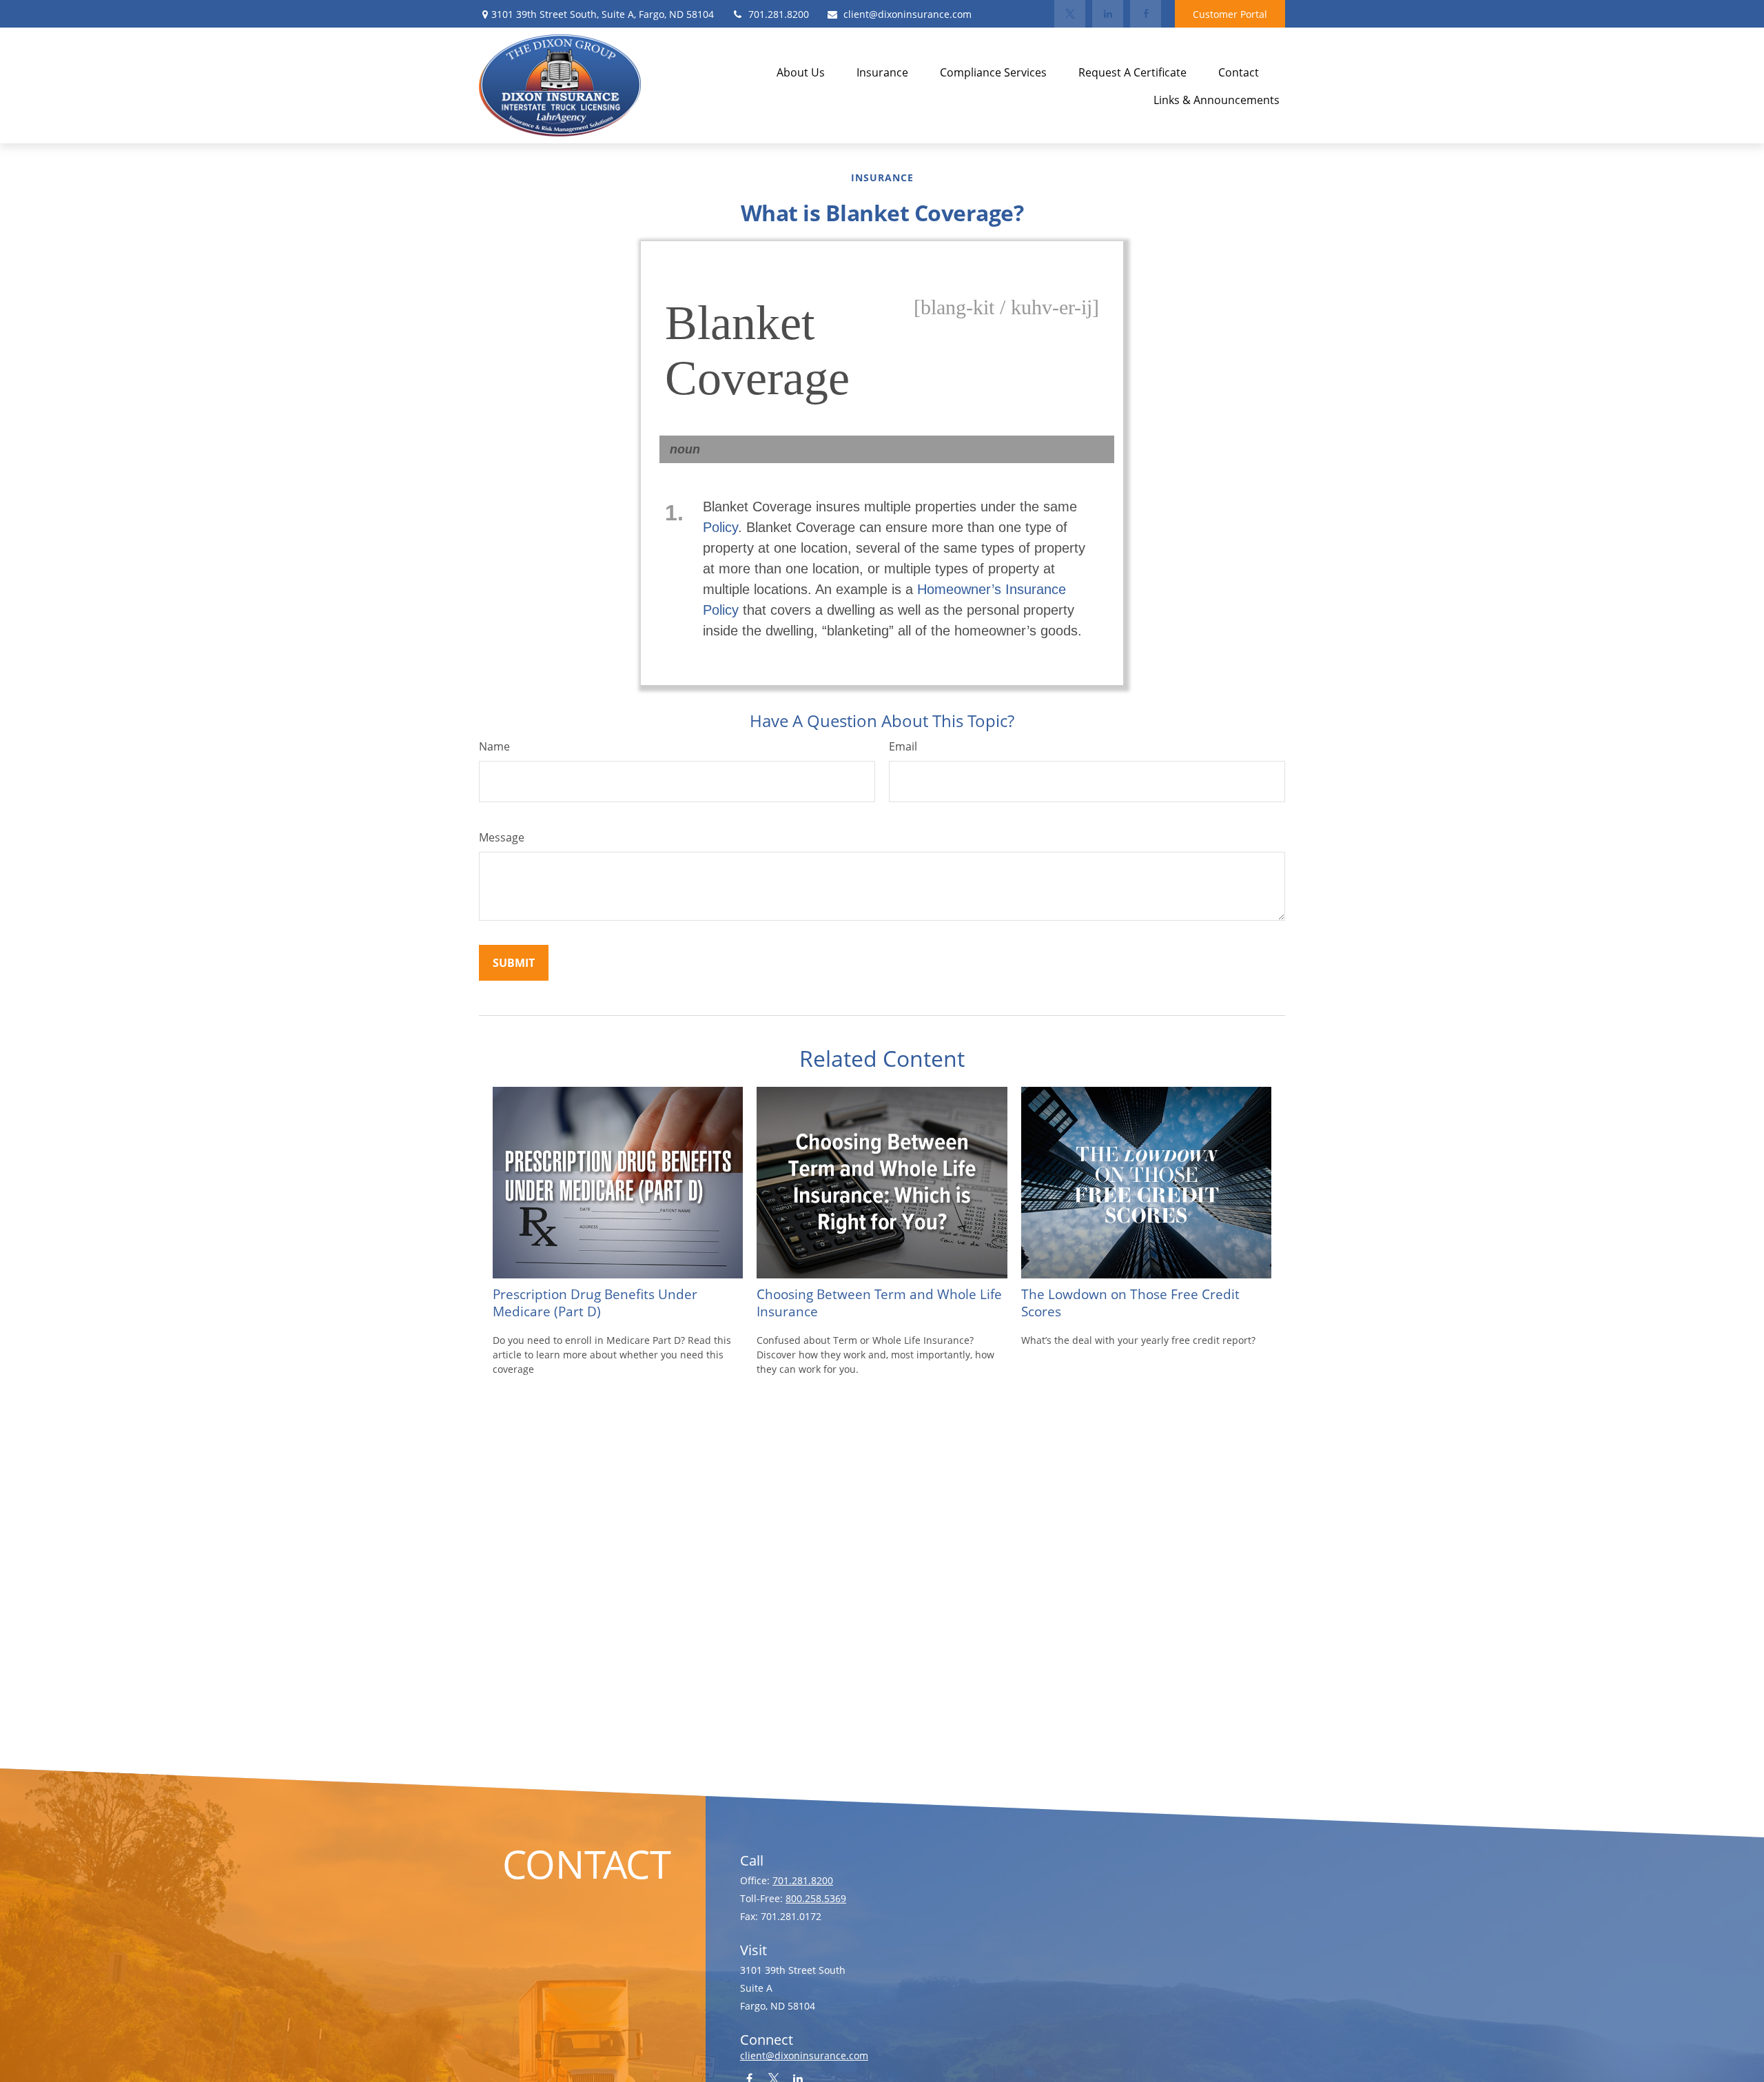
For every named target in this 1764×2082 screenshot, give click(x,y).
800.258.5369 (816, 1898)
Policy (720, 527)
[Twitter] (1070, 14)
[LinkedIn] (1108, 14)
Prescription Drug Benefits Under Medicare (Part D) (595, 1303)
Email (903, 746)
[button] (801, 72)
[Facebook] (1146, 14)
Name (494, 746)
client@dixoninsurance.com (907, 14)
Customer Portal (1230, 14)
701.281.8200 (779, 14)
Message (502, 837)
